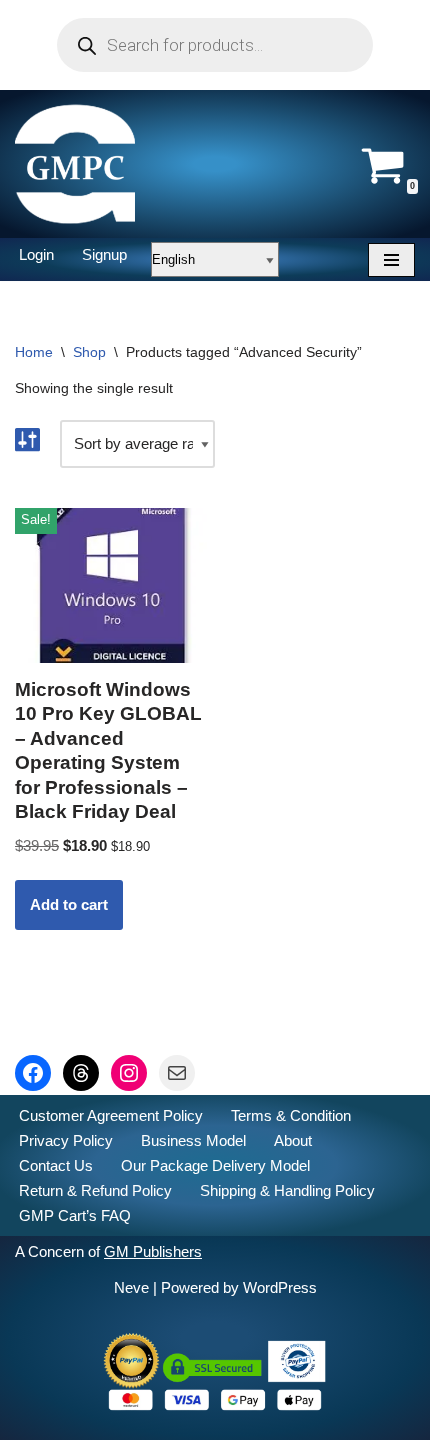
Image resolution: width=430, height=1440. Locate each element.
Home (34, 352)
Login (36, 254)
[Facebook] (33, 1073)
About (293, 1140)
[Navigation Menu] (391, 260)
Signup (104, 254)
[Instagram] (129, 1073)
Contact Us (56, 1165)
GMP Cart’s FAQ (75, 1215)
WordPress (280, 1287)
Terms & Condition (291, 1115)
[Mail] (177, 1073)
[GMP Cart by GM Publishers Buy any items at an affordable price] (75, 164)
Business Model (193, 1140)
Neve (131, 1287)
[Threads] (81, 1073)
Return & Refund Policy (95, 1190)
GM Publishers (153, 1251)
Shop (89, 352)
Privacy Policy (66, 1140)
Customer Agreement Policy (111, 1115)
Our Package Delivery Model (215, 1165)
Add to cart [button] (69, 904)
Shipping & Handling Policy (287, 1190)
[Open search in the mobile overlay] (215, 45)
